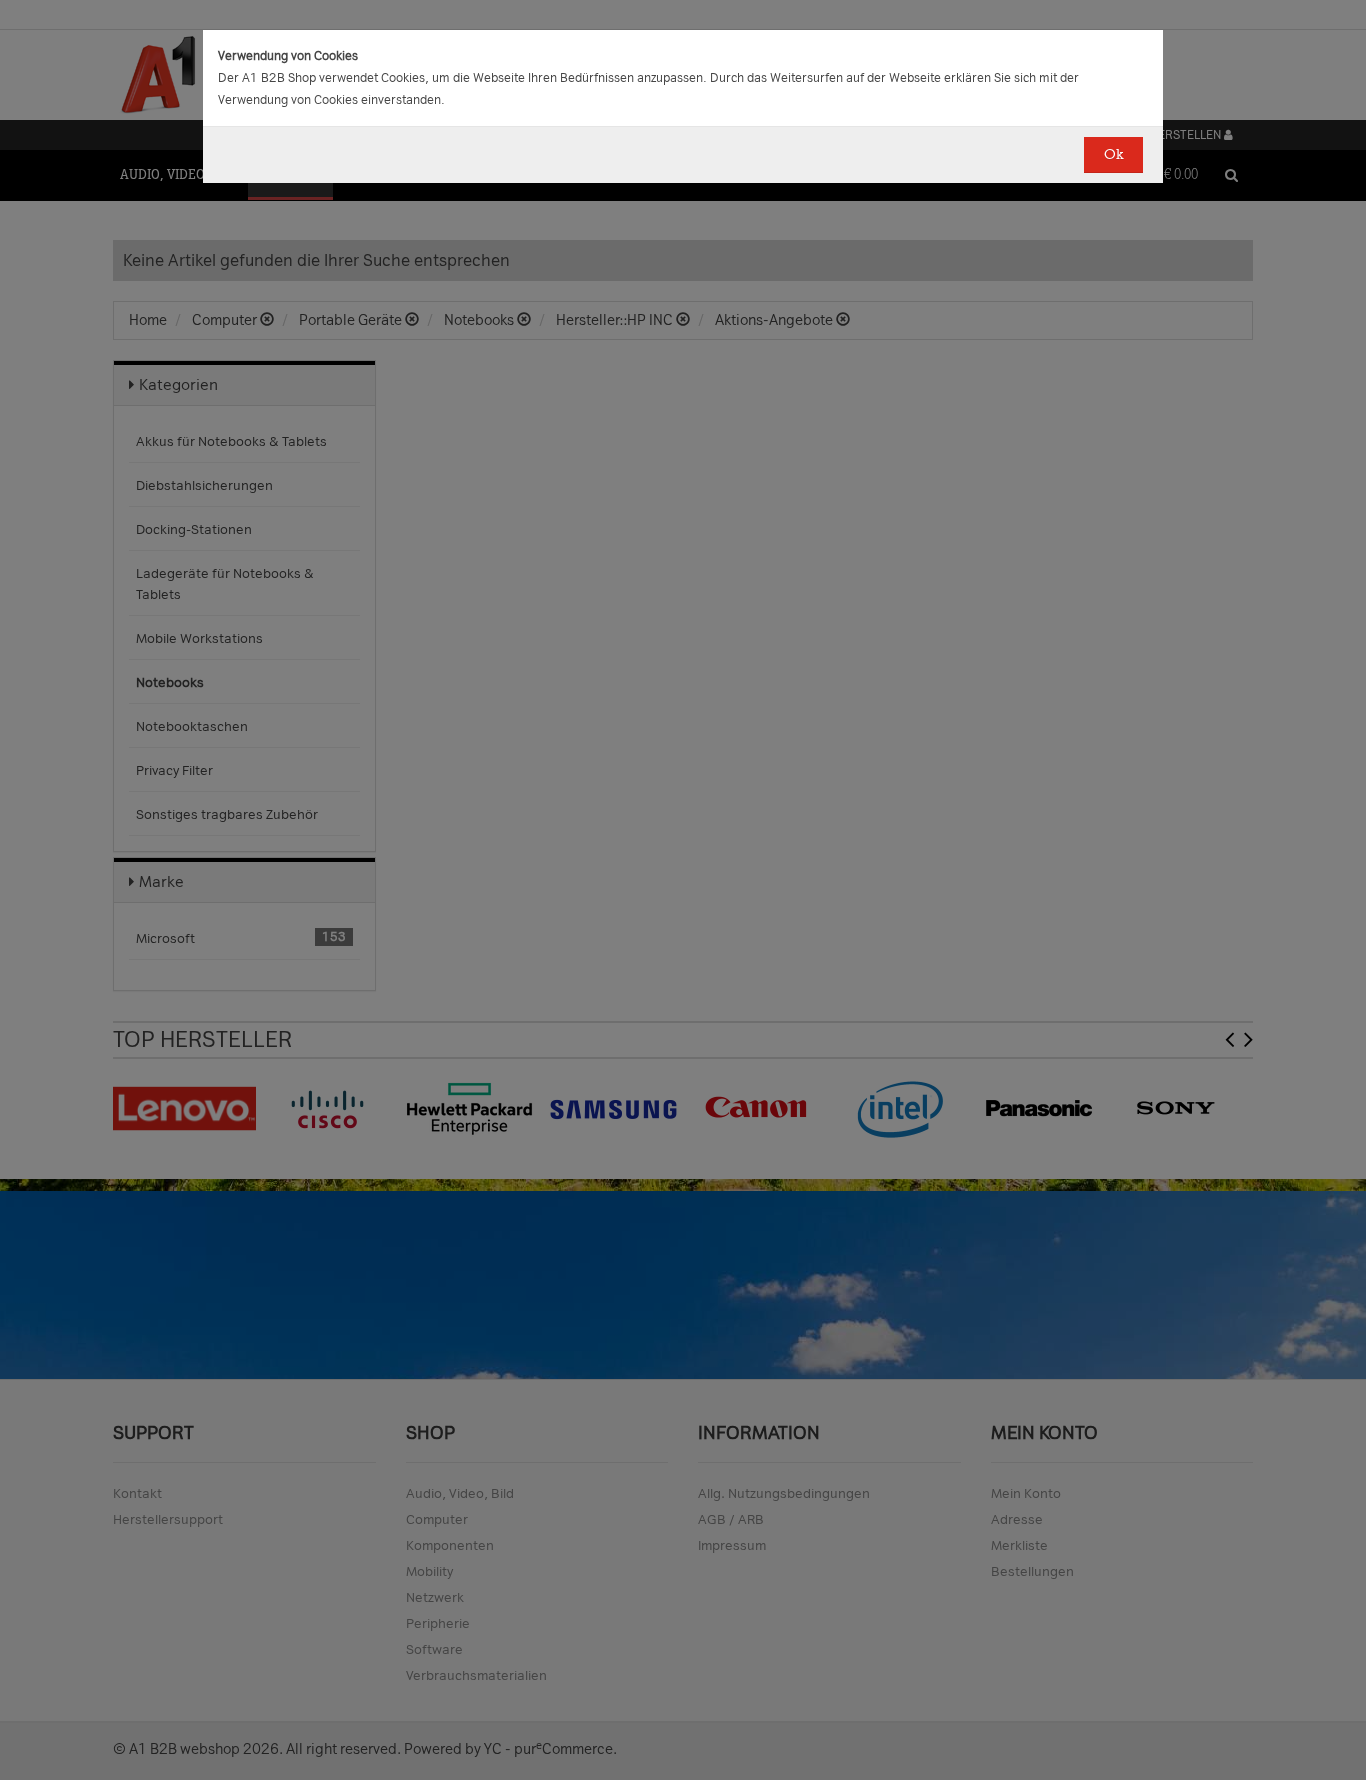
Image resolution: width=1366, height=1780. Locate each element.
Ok (1113, 154)
